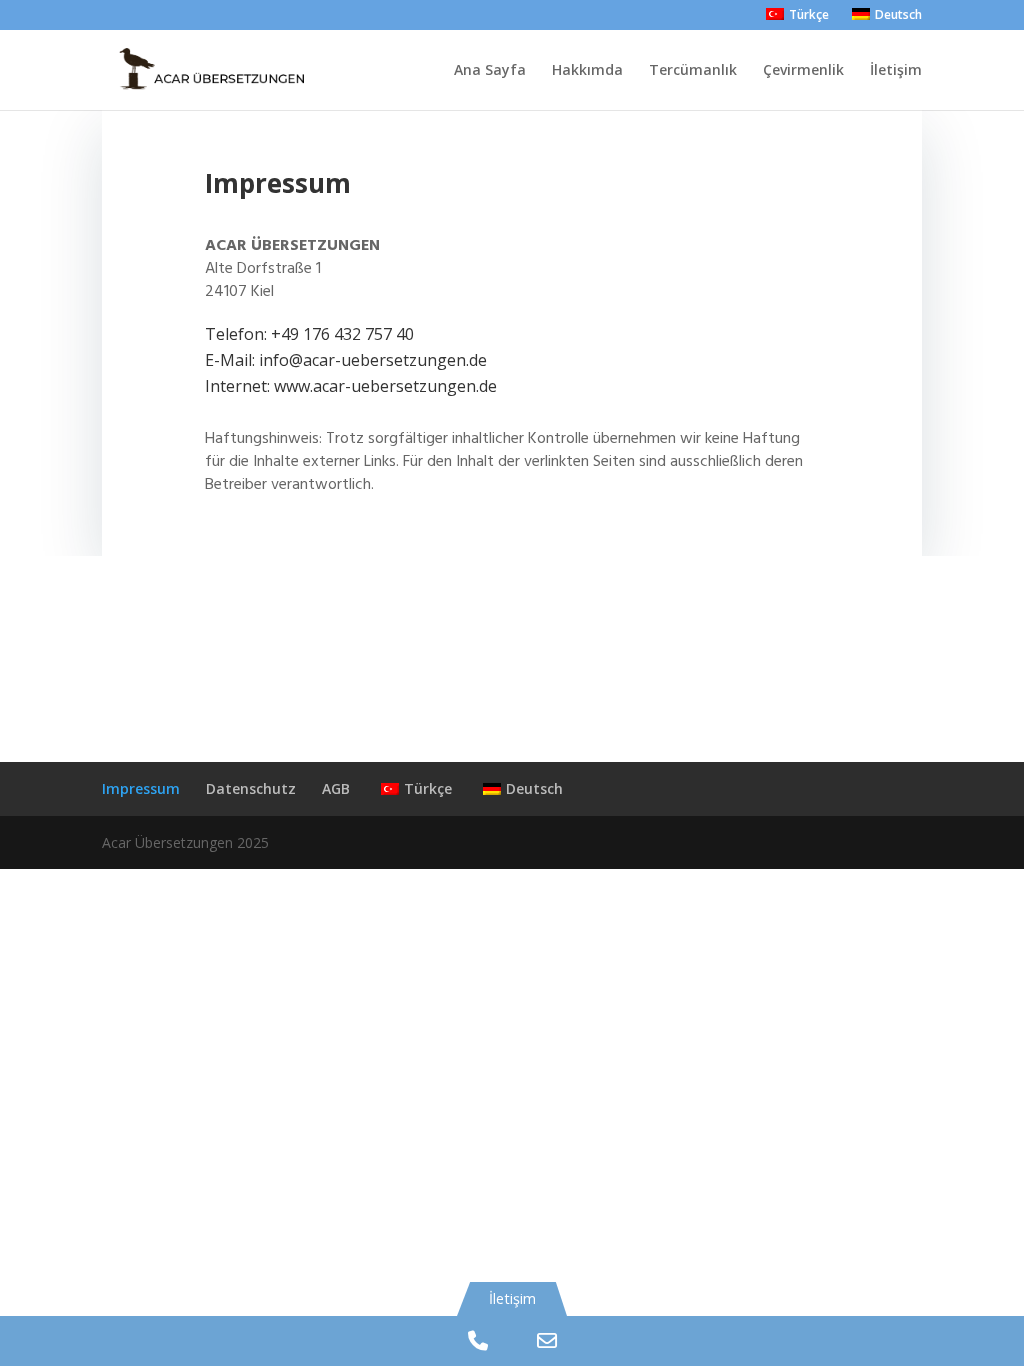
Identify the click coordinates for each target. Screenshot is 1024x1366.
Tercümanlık (693, 71)
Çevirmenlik (803, 71)
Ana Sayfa (490, 71)
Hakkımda (587, 71)
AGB (336, 788)
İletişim (896, 71)
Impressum (141, 788)
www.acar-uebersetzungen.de (385, 386)
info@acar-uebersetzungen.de (373, 360)
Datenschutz (251, 788)
